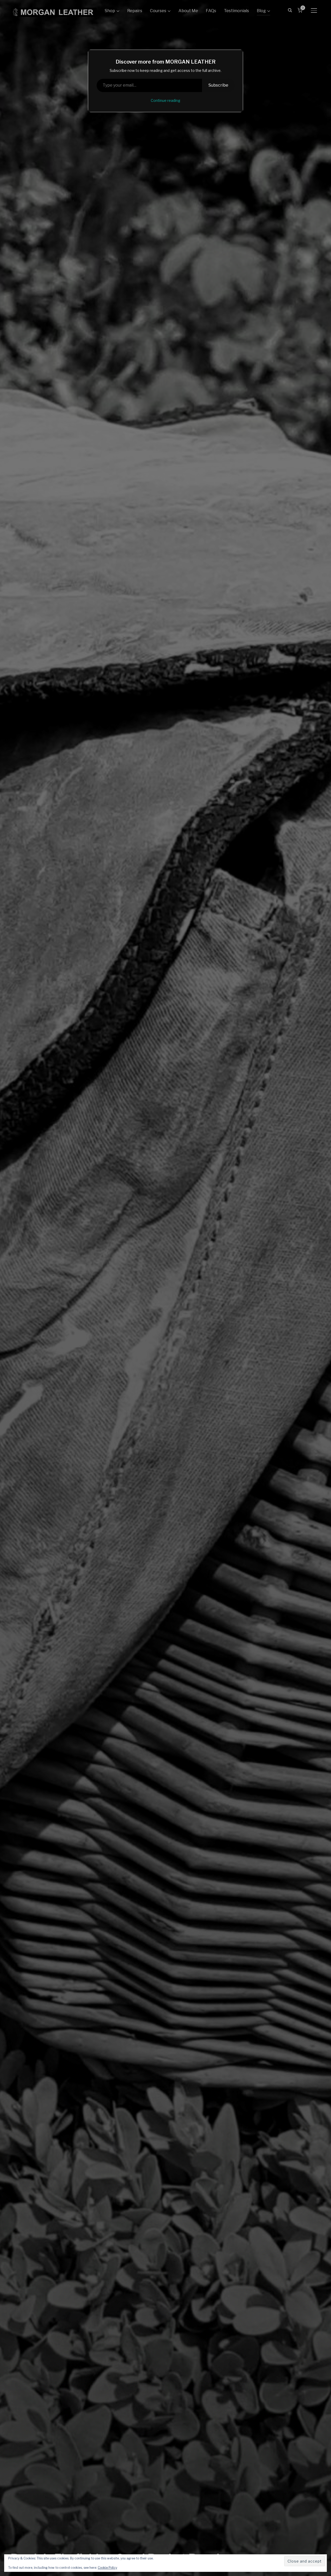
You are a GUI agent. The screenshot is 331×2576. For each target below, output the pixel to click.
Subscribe (218, 85)
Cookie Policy (107, 2568)
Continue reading (165, 100)
